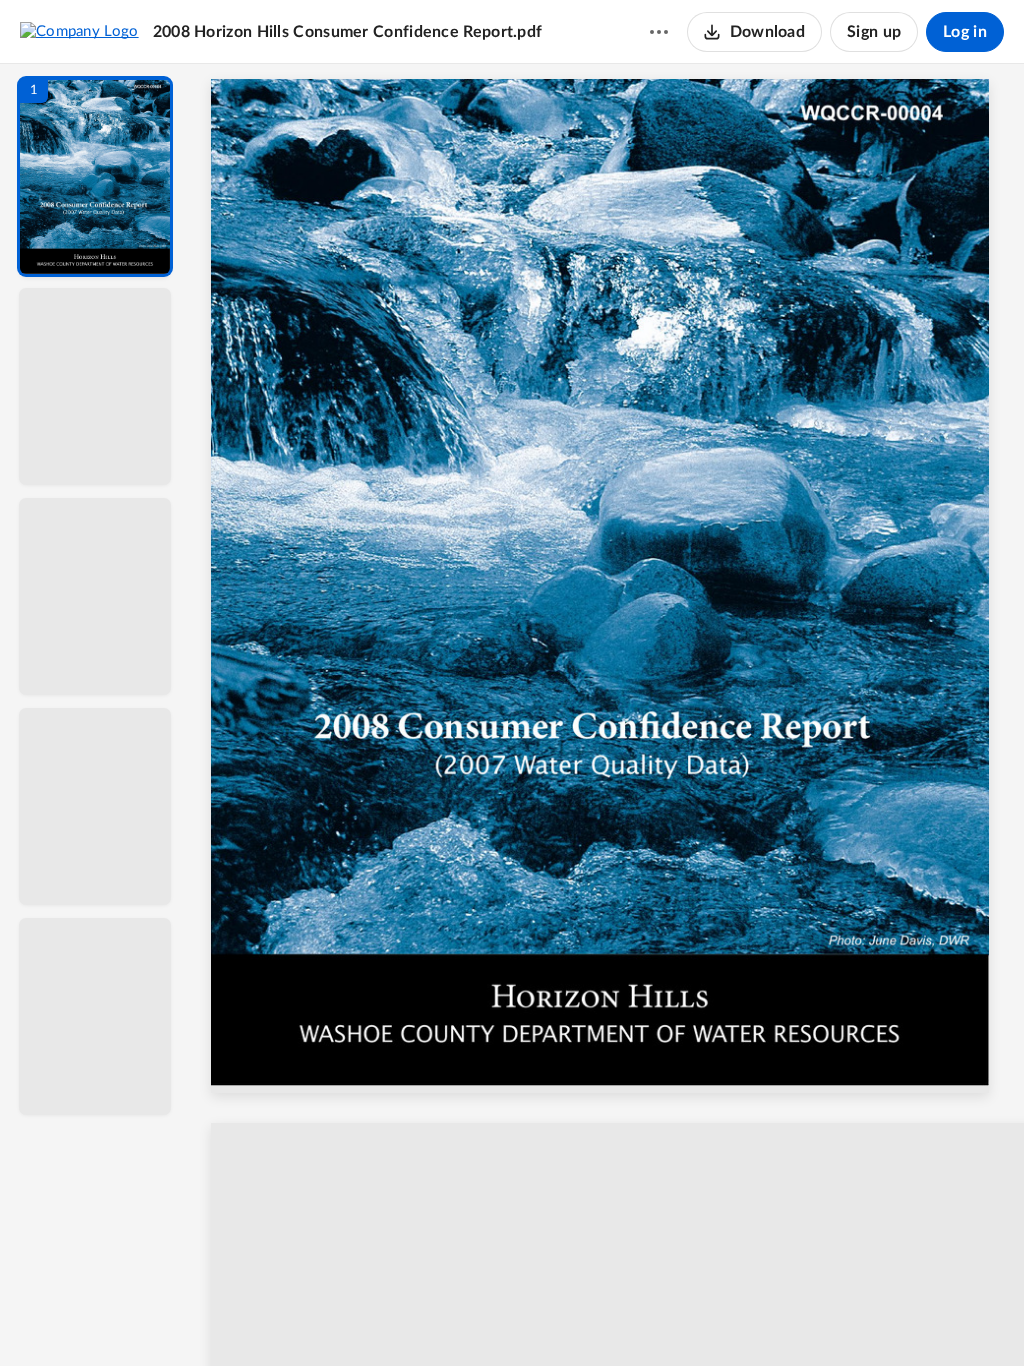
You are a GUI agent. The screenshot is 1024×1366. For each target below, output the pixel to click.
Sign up (874, 32)
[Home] (79, 31)
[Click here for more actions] (659, 32)
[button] (95, 176)
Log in (965, 32)
